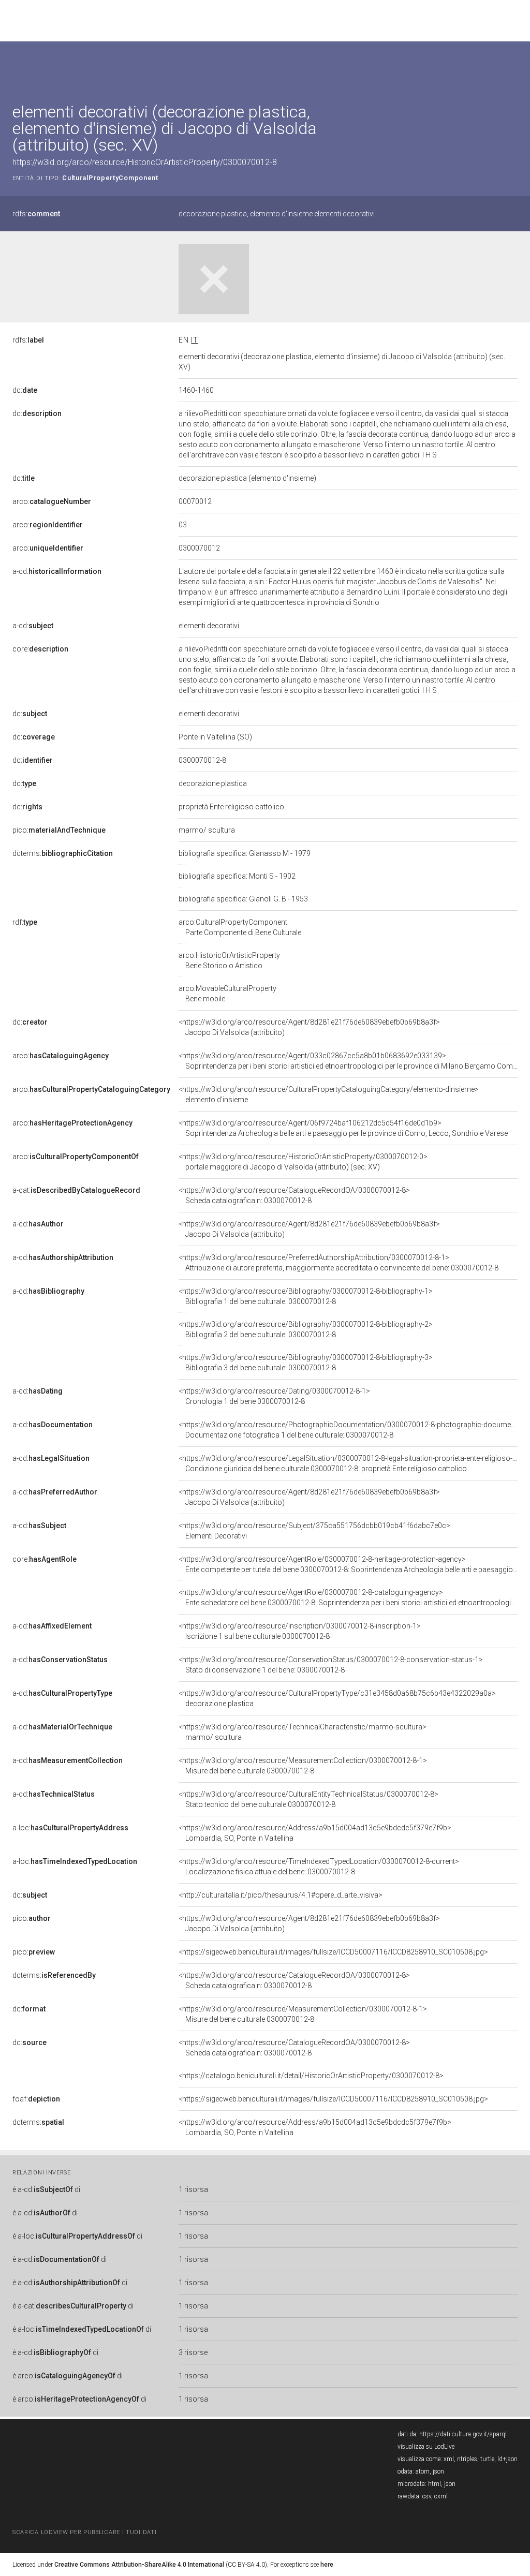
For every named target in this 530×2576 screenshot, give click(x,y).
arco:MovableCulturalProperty (227, 994)
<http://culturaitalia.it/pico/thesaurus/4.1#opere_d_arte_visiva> (281, 1895)
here (327, 2565)
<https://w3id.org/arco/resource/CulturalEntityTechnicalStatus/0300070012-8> (308, 1799)
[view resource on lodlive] (513, 67)
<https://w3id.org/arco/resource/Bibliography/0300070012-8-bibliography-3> (306, 1363)
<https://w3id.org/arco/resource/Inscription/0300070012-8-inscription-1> (300, 1631)
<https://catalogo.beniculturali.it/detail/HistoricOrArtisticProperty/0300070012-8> (311, 2076)
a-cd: (57, 571)
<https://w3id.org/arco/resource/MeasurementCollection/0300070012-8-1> (303, 1766)
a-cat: (76, 1190)
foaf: (36, 2099)
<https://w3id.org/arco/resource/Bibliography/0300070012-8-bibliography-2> (306, 1329)
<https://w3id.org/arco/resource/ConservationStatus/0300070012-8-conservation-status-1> (331, 1665)
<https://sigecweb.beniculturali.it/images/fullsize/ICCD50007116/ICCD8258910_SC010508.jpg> (333, 1952)
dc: (25, 390)
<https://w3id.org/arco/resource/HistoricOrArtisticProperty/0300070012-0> (303, 1162)
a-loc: (70, 1828)
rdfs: (36, 214)
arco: (52, 501)
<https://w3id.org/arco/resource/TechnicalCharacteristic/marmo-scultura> (303, 1732)
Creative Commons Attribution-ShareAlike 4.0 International (139, 2565)
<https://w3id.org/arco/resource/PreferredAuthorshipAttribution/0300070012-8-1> (338, 1263)
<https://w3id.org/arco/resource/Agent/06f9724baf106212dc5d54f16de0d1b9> (343, 1128)
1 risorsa (193, 2189)
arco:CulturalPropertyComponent (240, 927)
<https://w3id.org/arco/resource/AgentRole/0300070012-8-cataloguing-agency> (348, 1597)
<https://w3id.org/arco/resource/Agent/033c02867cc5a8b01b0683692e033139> (348, 1061)
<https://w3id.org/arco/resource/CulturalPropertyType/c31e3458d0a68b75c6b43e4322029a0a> (337, 1698)
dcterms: (63, 853)
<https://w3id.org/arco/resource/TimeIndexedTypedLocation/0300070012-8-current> (319, 1867)
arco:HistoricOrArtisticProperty (229, 960)
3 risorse (193, 2352)
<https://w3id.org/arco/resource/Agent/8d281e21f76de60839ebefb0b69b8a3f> (309, 1027)
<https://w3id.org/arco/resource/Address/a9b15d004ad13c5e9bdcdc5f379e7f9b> (315, 1833)
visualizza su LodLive (426, 2447)
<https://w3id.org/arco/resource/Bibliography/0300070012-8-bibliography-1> (306, 1296)
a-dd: (52, 1626)
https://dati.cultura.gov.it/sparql (463, 2434)
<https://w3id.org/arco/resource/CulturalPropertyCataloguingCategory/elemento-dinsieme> (329, 1094)
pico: (59, 830)
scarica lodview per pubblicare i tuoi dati (84, 2532)
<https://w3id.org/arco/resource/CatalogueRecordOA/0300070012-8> (294, 1195)
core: (40, 649)
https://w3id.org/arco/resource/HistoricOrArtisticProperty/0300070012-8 (145, 162)
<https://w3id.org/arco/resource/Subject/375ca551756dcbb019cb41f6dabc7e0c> (314, 1531)
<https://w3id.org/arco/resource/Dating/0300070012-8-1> (274, 1396)
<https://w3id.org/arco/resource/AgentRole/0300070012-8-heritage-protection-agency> (348, 1564)
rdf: (25, 922)
